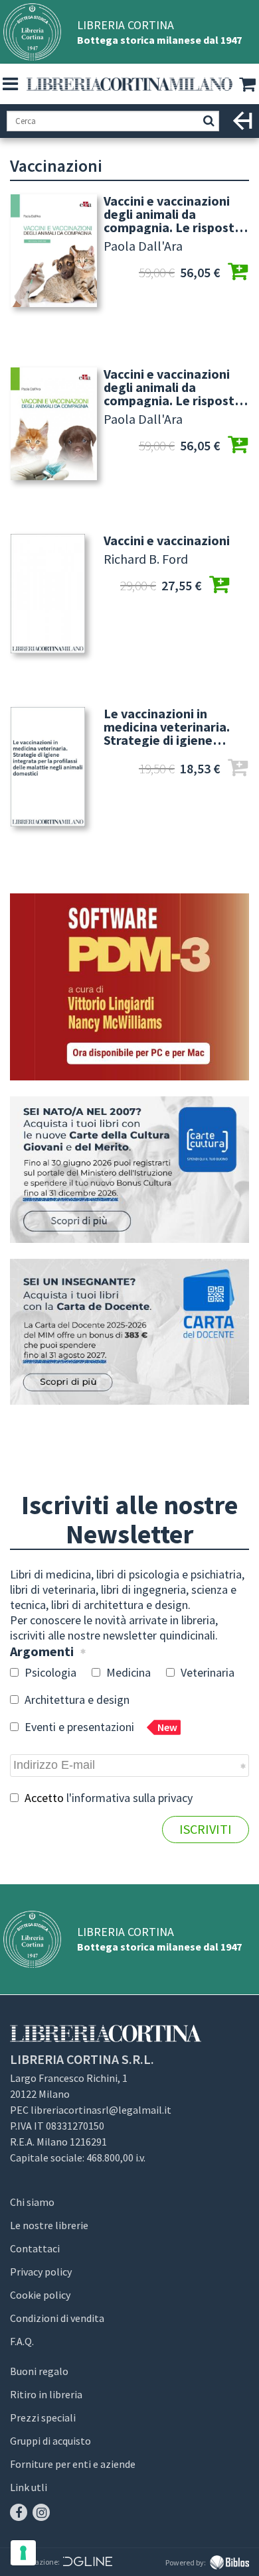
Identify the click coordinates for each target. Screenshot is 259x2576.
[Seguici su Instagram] (41, 2512)
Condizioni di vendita (57, 2318)
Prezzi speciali (43, 2417)
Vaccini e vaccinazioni (167, 541)
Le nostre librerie (49, 2225)
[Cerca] (209, 121)
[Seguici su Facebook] (19, 2512)
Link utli (29, 2487)
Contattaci (35, 2248)
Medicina (127, 1672)
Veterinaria (206, 1672)
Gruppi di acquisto (50, 2441)
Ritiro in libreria (46, 2394)
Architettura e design (76, 1700)
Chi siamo (32, 2202)
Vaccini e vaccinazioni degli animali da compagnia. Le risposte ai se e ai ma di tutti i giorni (173, 214)
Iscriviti (206, 1829)
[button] (10, 84)
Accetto (107, 1798)
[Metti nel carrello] (238, 273)
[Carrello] (249, 85)
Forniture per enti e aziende (73, 2464)
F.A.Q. (22, 2341)
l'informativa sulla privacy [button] (129, 1798)
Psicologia (49, 1672)
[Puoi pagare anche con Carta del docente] (129, 1332)
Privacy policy (41, 2272)
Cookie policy (40, 2295)
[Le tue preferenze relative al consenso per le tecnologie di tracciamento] (23, 2553)
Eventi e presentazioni (100, 1727)
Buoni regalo (39, 2371)
